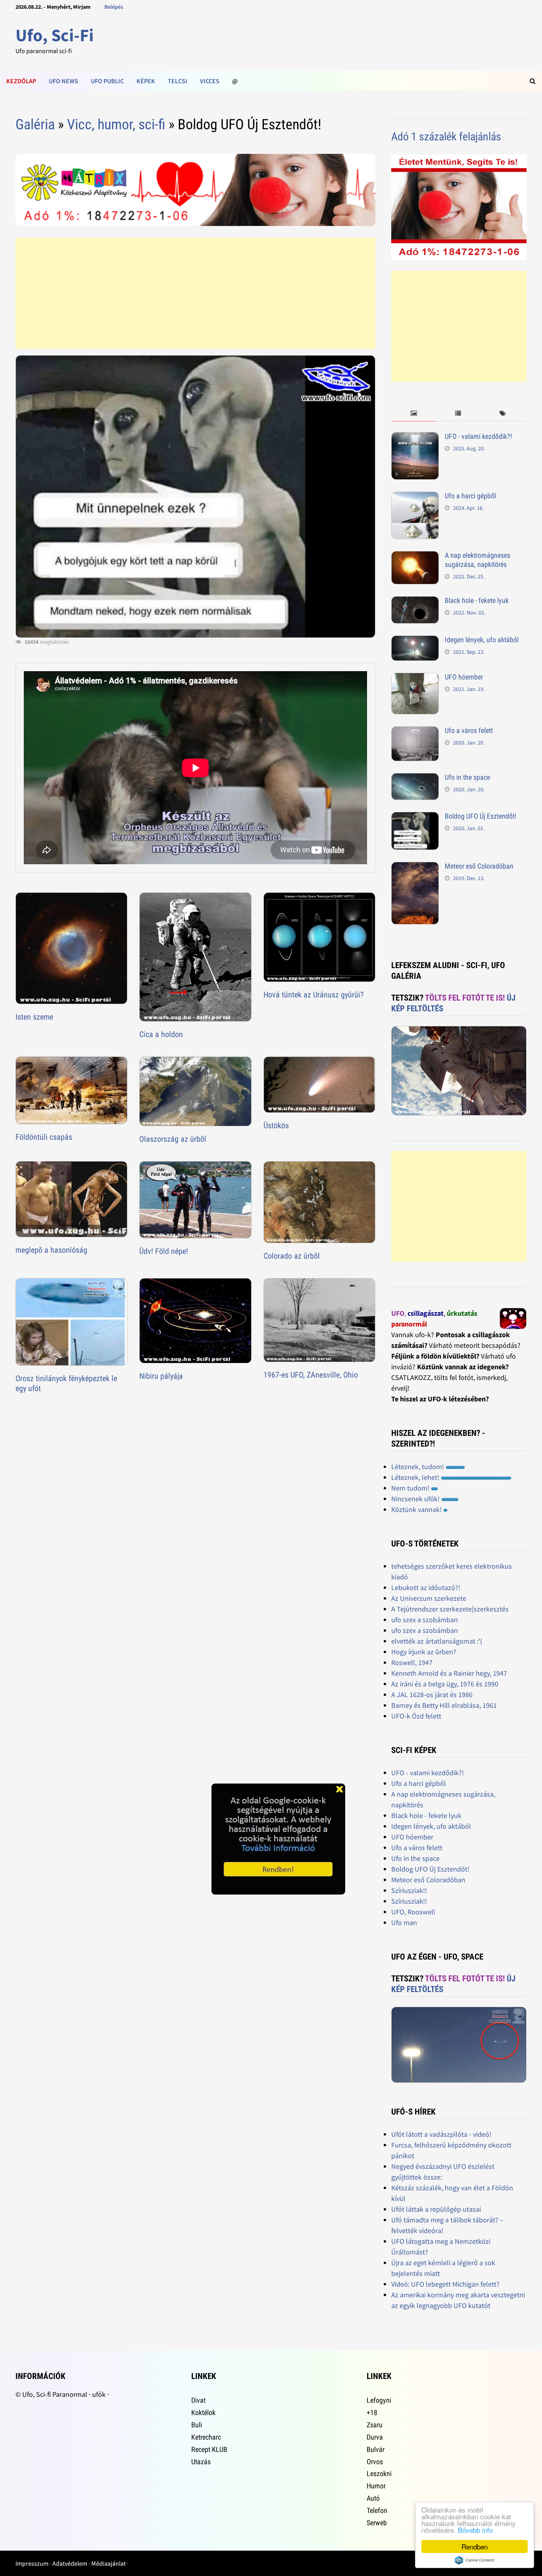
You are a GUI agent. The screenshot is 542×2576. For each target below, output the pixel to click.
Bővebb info (475, 2530)
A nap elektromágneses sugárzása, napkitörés (478, 560)
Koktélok (203, 2412)
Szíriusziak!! (409, 1890)
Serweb (377, 2523)
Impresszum (32, 2563)
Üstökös (276, 1125)
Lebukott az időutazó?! (426, 1588)
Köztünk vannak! (417, 1509)
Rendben (475, 2546)
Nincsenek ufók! (416, 1499)
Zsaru (375, 2425)
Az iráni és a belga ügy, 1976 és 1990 (445, 1684)
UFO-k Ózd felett (416, 1716)
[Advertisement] (195, 293)
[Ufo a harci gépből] (415, 497)
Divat (198, 2400)
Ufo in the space (467, 777)
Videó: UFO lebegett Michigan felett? (445, 2284)
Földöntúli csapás (44, 1137)
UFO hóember (464, 677)
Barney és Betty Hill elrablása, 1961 (444, 1705)
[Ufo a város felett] (415, 732)
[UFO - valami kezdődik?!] (415, 437)
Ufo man (404, 1922)
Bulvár (376, 2449)
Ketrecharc (206, 2437)
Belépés (114, 7)
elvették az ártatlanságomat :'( (437, 1641)
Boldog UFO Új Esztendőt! (480, 816)
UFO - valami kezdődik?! (478, 436)
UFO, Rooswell (413, 1912)
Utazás (201, 2462)
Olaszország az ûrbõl (173, 1139)
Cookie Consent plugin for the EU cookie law (475, 2560)
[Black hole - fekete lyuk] (415, 602)
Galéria (35, 124)
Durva (375, 2437)
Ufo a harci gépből (470, 496)
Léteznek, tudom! (418, 1467)
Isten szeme (34, 1017)
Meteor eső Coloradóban (479, 866)
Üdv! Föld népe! (164, 1251)
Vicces (210, 81)
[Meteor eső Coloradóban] (415, 867)
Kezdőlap (21, 81)
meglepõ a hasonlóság (51, 1250)
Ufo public (107, 81)
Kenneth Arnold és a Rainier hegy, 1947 (449, 1673)
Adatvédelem (70, 2563)
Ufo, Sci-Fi (55, 35)
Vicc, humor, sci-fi (116, 124)
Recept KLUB (209, 2449)
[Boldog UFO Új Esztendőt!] (415, 817)
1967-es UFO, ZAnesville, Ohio (311, 1375)
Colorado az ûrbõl (292, 1256)
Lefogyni (379, 2400)
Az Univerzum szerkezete (429, 1598)
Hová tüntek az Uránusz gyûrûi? (313, 995)
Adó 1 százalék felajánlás (446, 137)
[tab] (413, 414)
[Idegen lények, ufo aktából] (415, 641)
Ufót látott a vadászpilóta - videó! (441, 2134)
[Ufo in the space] (415, 778)
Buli (197, 2425)
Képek (146, 81)
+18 (372, 2412)
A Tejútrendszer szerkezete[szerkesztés (450, 1609)
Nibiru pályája (161, 1376)
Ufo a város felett (469, 730)
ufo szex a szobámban (425, 1620)
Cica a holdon (161, 1034)
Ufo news (63, 81)
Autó (373, 2498)
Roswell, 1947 (412, 1662)
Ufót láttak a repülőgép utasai (436, 2209)
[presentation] (413, 414)
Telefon (377, 2510)
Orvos (375, 2462)
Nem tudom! (411, 1488)
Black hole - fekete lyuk (477, 600)
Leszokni (379, 2474)
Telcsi (178, 81)
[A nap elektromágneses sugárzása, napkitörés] (415, 556)
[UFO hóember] (415, 678)
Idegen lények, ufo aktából (482, 640)
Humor (376, 2486)
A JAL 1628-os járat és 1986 (432, 1695)
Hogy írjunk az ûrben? (424, 1652)
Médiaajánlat (109, 2563)
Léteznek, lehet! (416, 1477)
